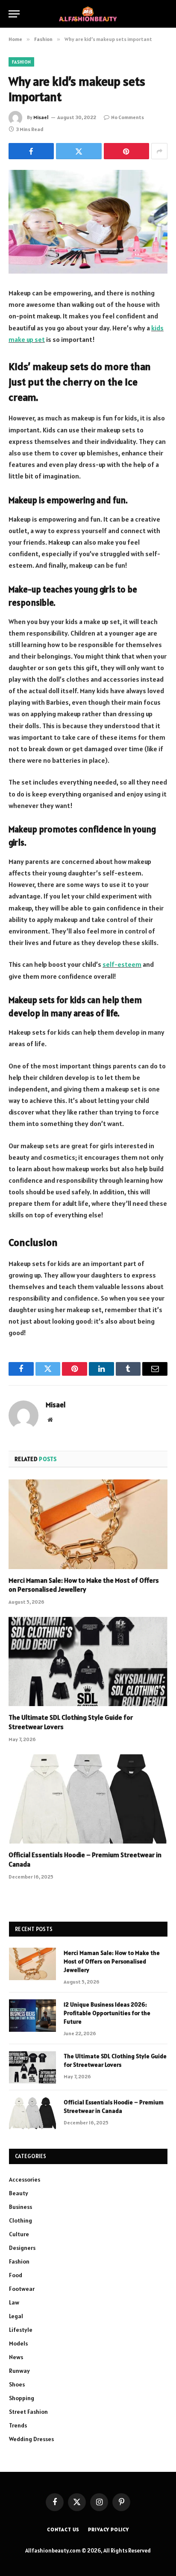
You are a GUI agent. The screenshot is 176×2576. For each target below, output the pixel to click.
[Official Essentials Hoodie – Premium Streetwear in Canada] (88, 1799)
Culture (19, 2234)
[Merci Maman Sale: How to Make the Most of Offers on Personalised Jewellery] (88, 1524)
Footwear (22, 2289)
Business (21, 2207)
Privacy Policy (109, 2529)
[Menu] (14, 14)
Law (14, 2302)
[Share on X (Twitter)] (79, 151)
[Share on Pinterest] (126, 151)
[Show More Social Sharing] (159, 151)
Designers (22, 2248)
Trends (18, 2425)
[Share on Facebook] (31, 151)
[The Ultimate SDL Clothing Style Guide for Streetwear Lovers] (88, 1661)
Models (18, 2343)
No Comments (128, 117)
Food (16, 2275)
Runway (19, 2371)
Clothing (21, 2220)
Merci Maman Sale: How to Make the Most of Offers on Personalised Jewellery (84, 1585)
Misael (41, 117)
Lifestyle (21, 2330)
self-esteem (122, 964)
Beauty (19, 2193)
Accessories (25, 2179)
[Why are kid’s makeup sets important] (88, 222)
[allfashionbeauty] (88, 14)
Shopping (22, 2398)
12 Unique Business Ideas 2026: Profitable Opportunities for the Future (107, 2013)
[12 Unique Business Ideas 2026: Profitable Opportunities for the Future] (32, 2016)
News (16, 2357)
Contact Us (63, 2529)
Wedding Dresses (31, 2439)
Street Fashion (28, 2412)
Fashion (21, 62)
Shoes (17, 2384)
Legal (16, 2316)
